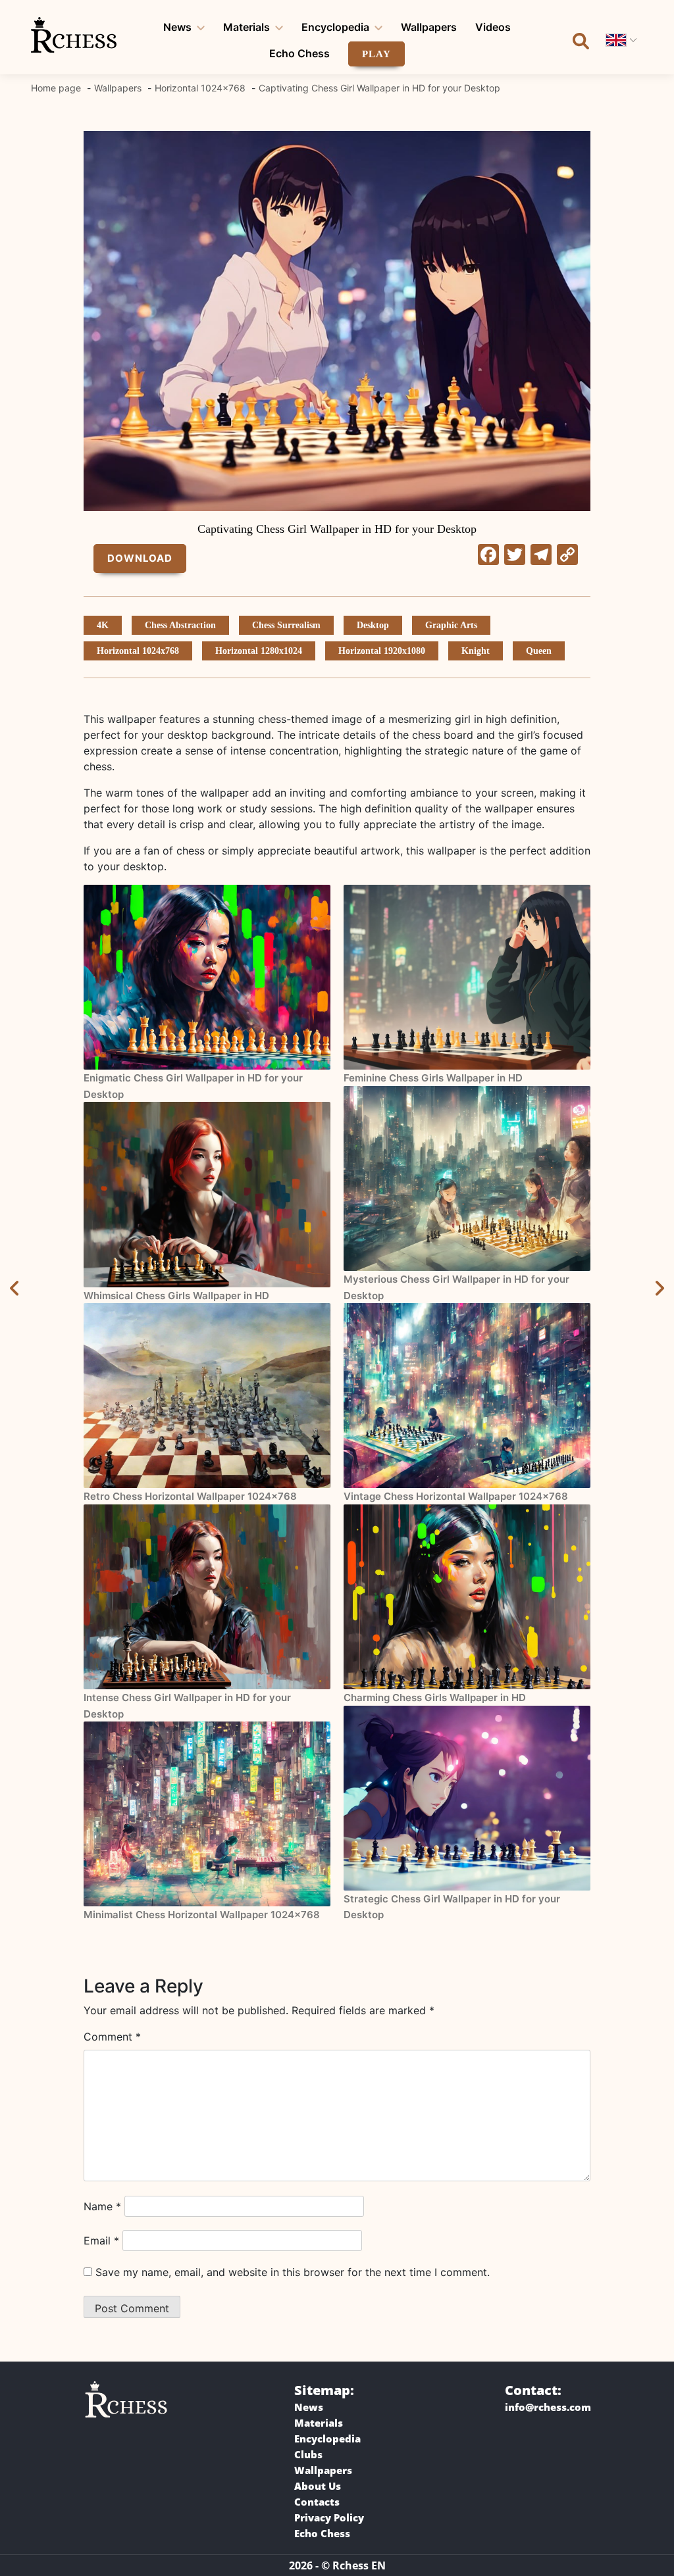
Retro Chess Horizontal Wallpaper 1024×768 (190, 1496)
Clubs (308, 2454)
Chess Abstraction (180, 625)
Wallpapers (429, 27)
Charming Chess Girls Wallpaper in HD (435, 1697)
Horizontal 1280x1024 (259, 651)
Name (102, 2206)
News (177, 27)
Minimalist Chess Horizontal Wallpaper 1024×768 (202, 1915)
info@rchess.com (548, 2407)
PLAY (376, 54)
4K (103, 625)
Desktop (373, 625)
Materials (246, 27)
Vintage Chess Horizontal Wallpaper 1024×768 (456, 1496)
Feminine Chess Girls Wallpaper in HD (433, 1078)
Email (101, 2241)
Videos (493, 27)
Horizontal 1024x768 (138, 651)
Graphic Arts (451, 625)
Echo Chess (299, 53)
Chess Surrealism (286, 625)
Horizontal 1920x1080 (382, 651)
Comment (112, 2037)
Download (140, 558)
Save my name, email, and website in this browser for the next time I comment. (293, 2272)
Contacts (317, 2502)
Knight (476, 651)
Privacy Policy (329, 2517)
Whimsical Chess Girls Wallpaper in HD (176, 1296)
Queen (539, 651)
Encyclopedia (335, 27)
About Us (318, 2486)
